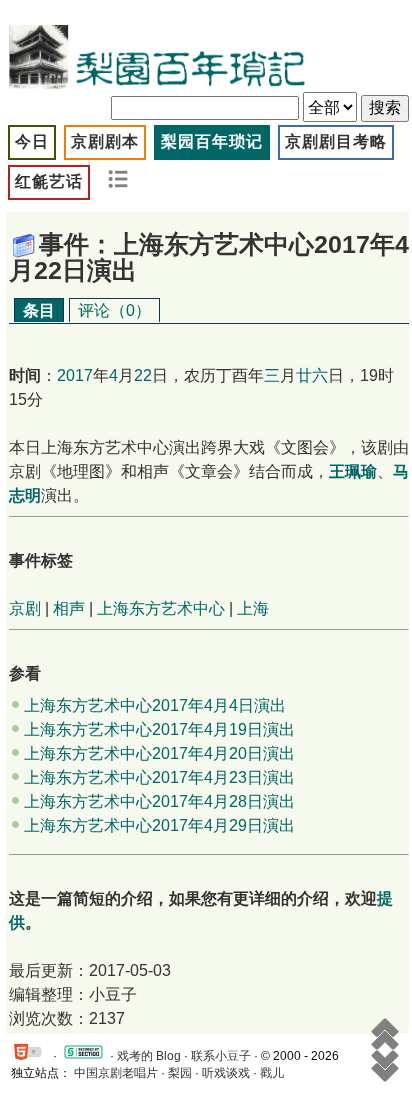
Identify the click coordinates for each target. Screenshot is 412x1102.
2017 (75, 375)
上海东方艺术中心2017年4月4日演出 (155, 705)
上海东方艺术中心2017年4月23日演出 (159, 777)
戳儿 (272, 1073)
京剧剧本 (105, 141)
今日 (32, 141)
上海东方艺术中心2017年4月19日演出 (159, 729)
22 (143, 375)
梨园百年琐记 (212, 141)
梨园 (180, 1073)
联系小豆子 (221, 1056)
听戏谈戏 (226, 1073)
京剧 (25, 608)
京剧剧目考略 (336, 141)
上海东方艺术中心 (161, 608)
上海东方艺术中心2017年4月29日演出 (159, 825)
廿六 (312, 375)
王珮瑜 (353, 471)
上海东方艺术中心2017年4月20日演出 (159, 753)
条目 (39, 310)
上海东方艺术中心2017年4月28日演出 (159, 801)
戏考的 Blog (149, 1056)
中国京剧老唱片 (116, 1073)
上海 (253, 608)
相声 (69, 608)
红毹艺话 (49, 181)
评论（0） (114, 310)
